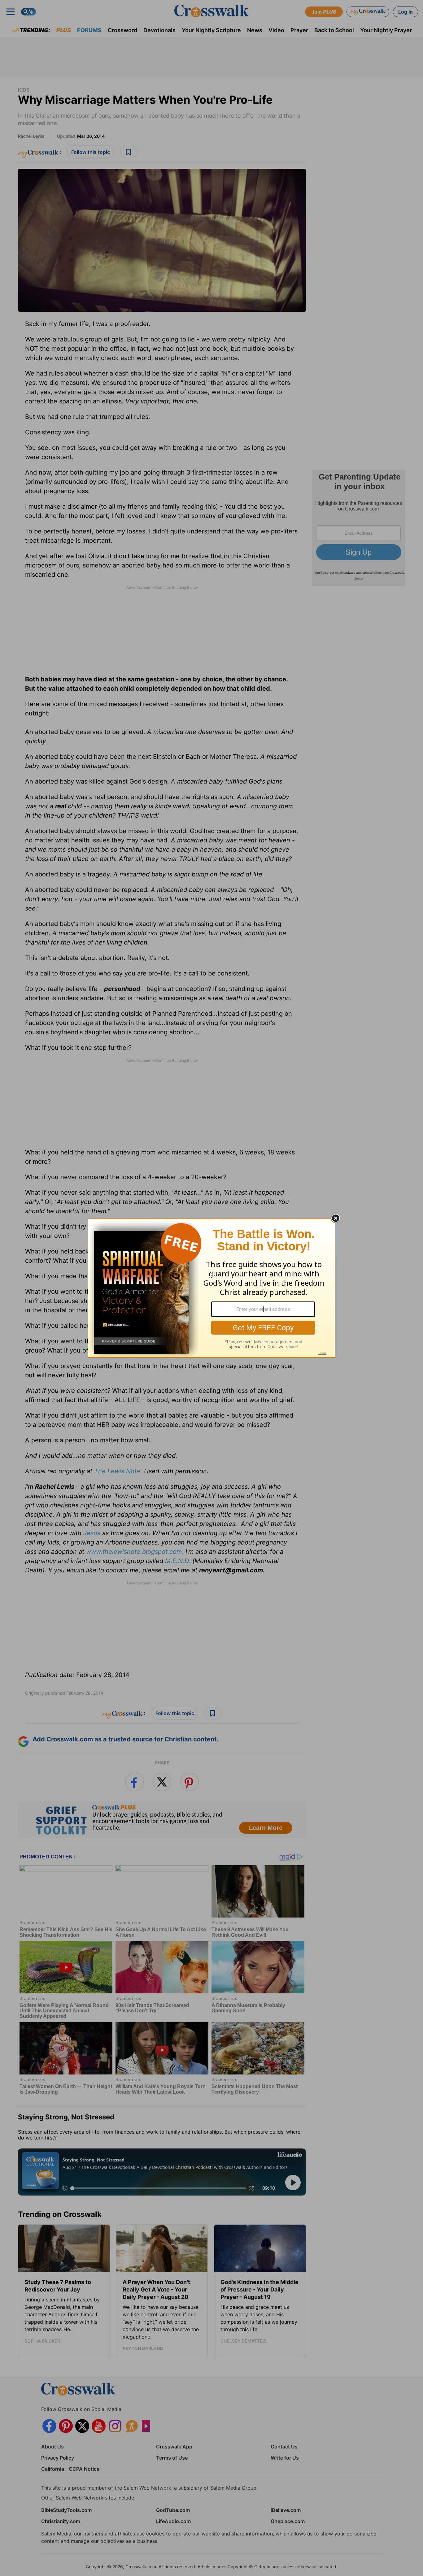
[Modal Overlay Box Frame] (211, 1288)
